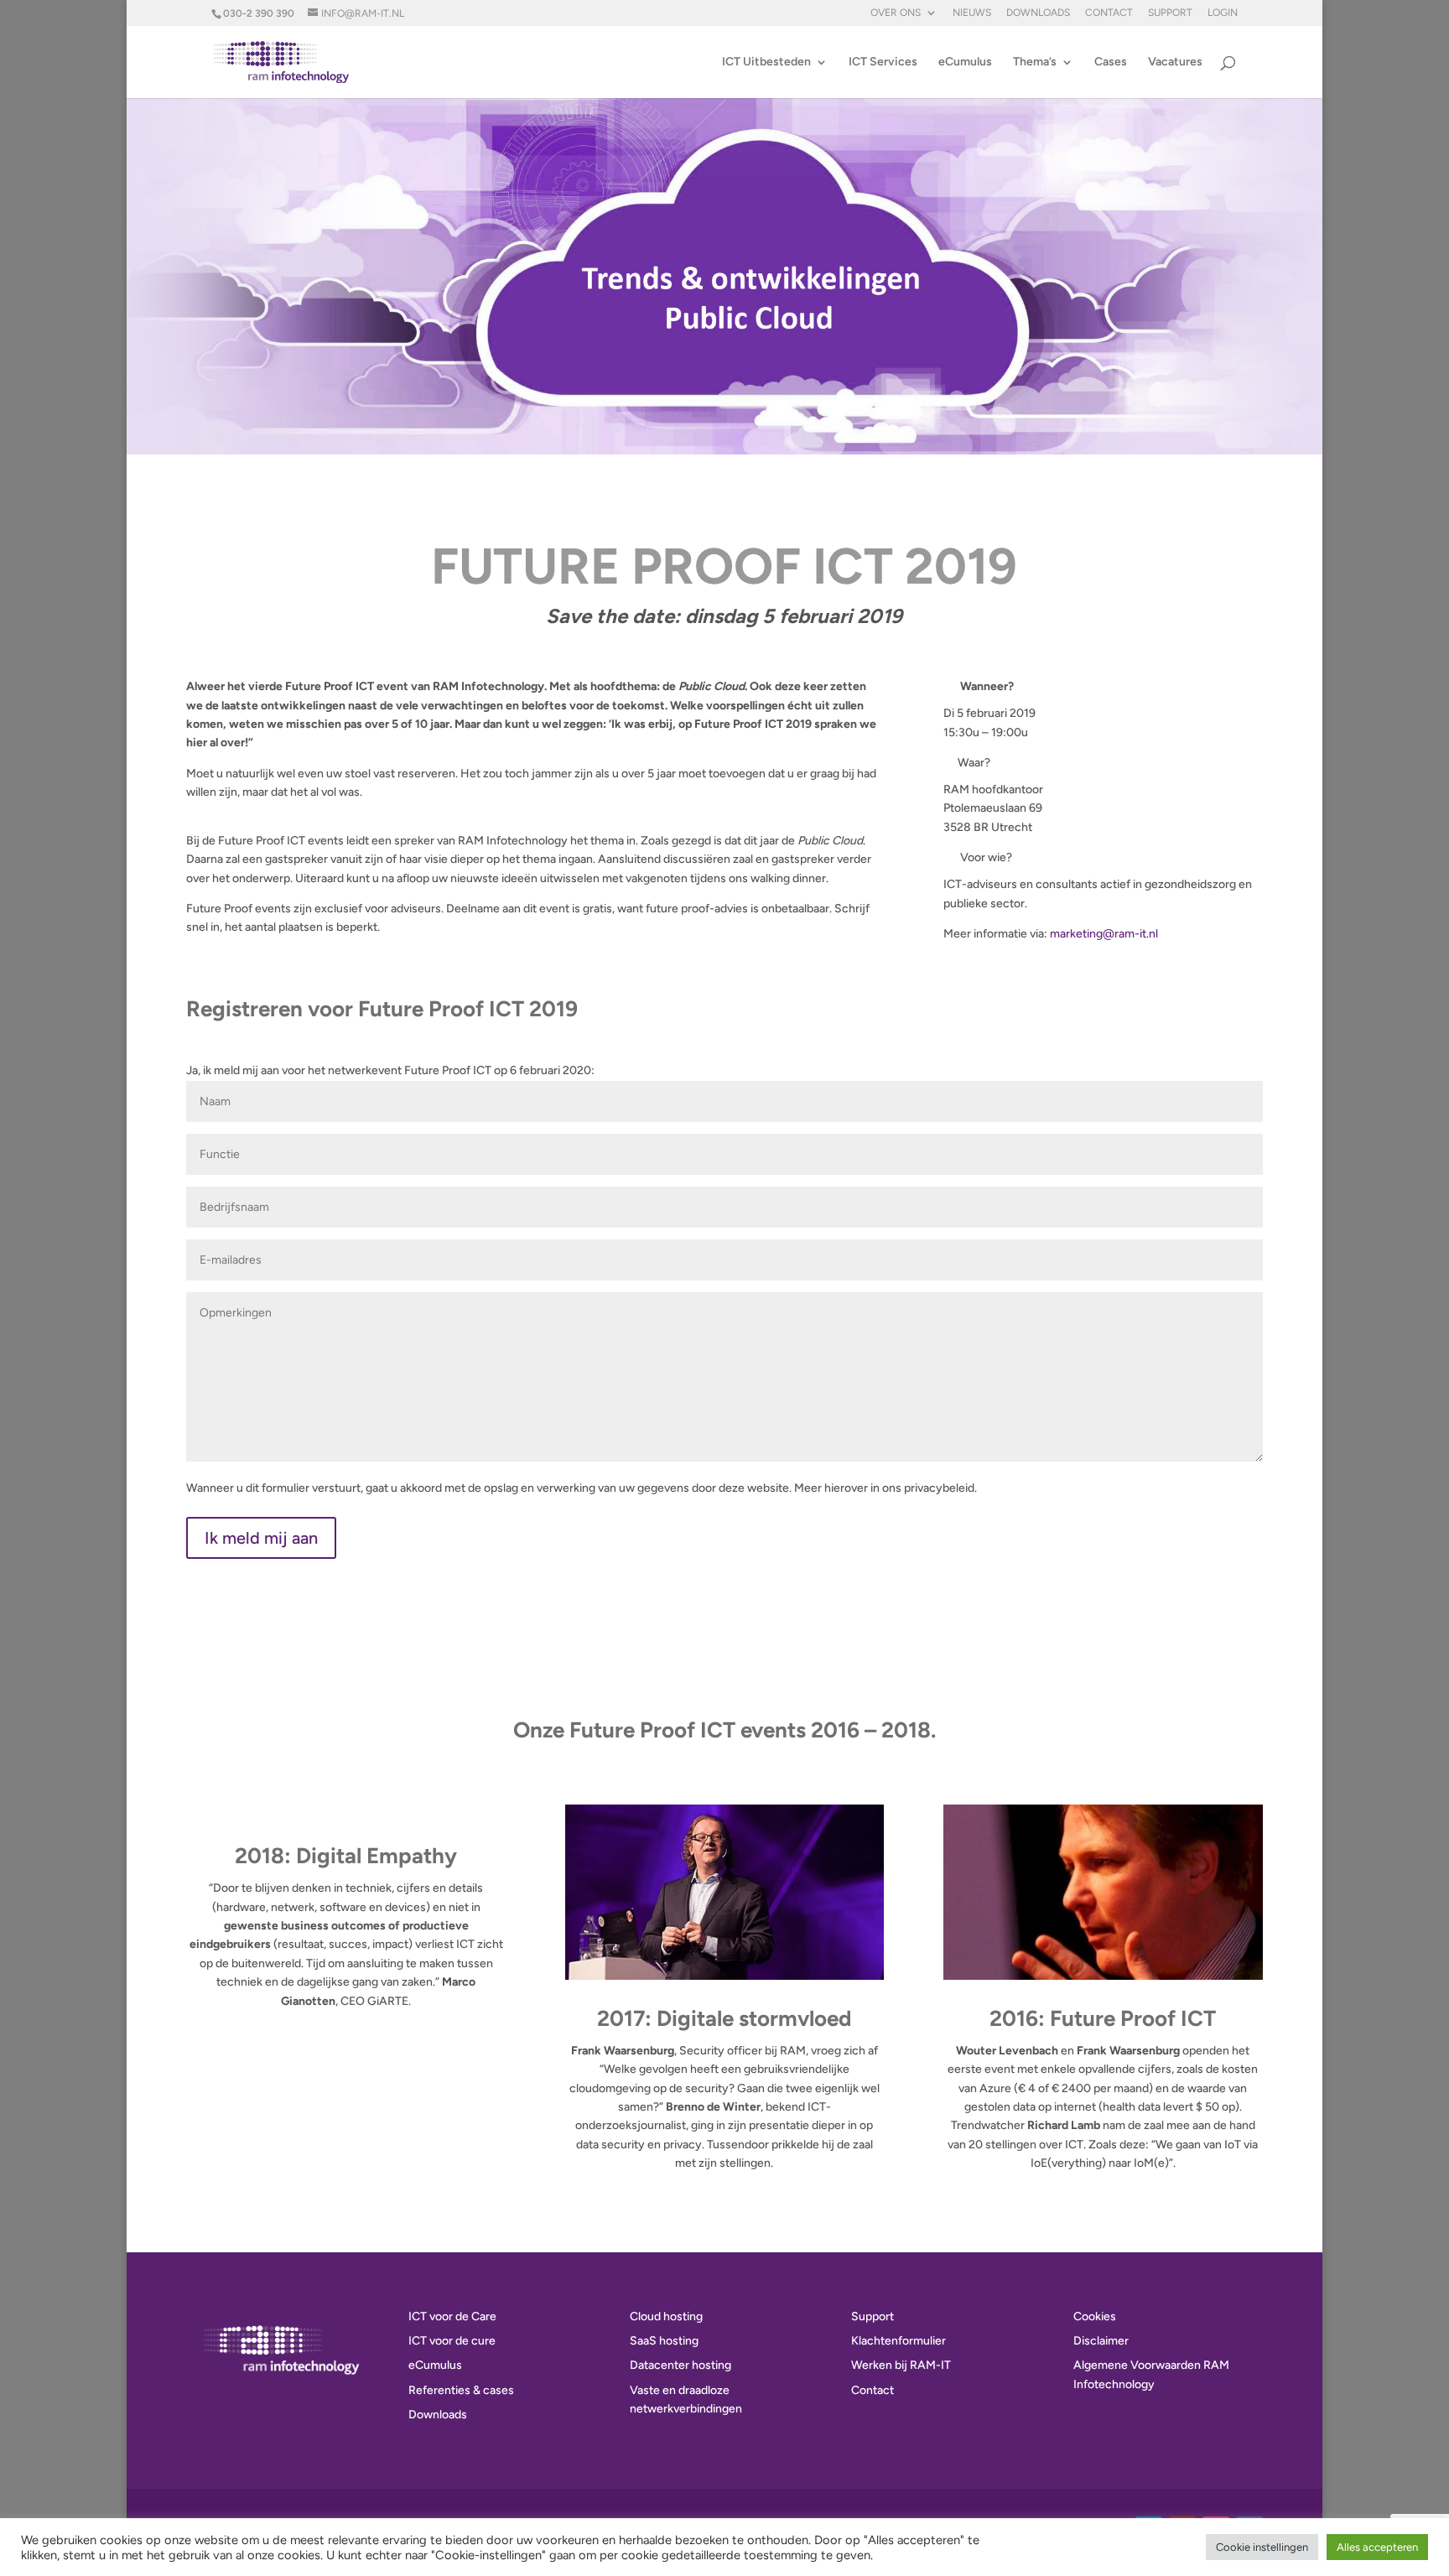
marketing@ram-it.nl (1104, 934)
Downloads (1038, 13)
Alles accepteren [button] (1377, 2547)
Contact (1109, 13)
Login (1223, 13)
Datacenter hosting (680, 2365)
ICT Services (883, 62)
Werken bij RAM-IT (901, 2365)
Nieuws (972, 13)
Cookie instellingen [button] (1262, 2547)
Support (1170, 13)
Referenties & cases (461, 2390)
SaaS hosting (664, 2341)
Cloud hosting (666, 2316)
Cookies (1095, 2316)
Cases (1111, 62)
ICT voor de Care (452, 2316)
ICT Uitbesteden (766, 62)
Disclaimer (1101, 2341)
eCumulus (965, 62)
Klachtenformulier (898, 2341)
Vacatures (1175, 62)
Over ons (896, 13)
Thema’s (1035, 62)
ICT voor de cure (452, 2341)
